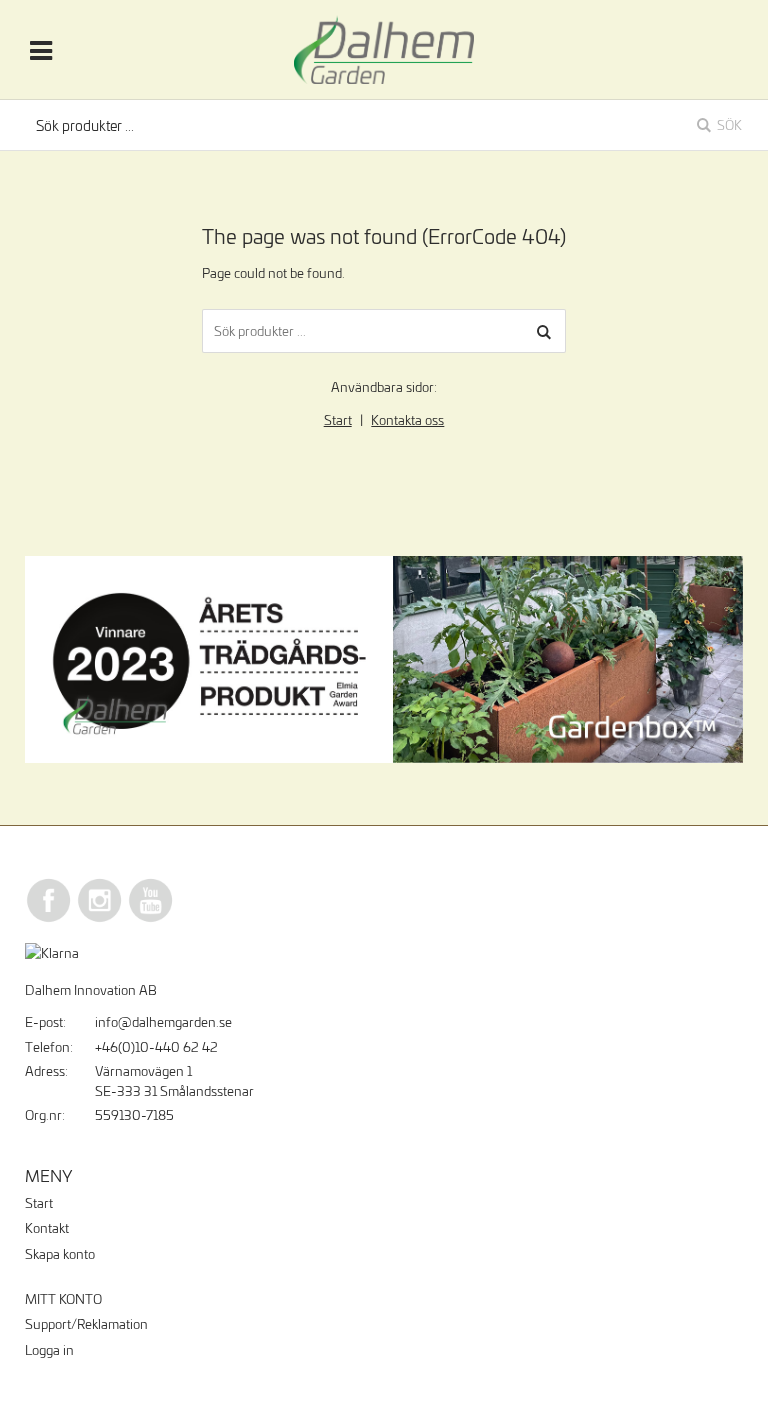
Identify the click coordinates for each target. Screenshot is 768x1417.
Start (338, 420)
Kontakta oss (407, 420)
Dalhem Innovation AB (91, 990)
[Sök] (544, 331)
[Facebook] (49, 919)
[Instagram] (100, 919)
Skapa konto (60, 1254)
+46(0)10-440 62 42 (156, 1047)
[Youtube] (151, 919)
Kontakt (47, 1228)
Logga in (49, 1350)
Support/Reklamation (86, 1324)
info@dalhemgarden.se (163, 1022)
